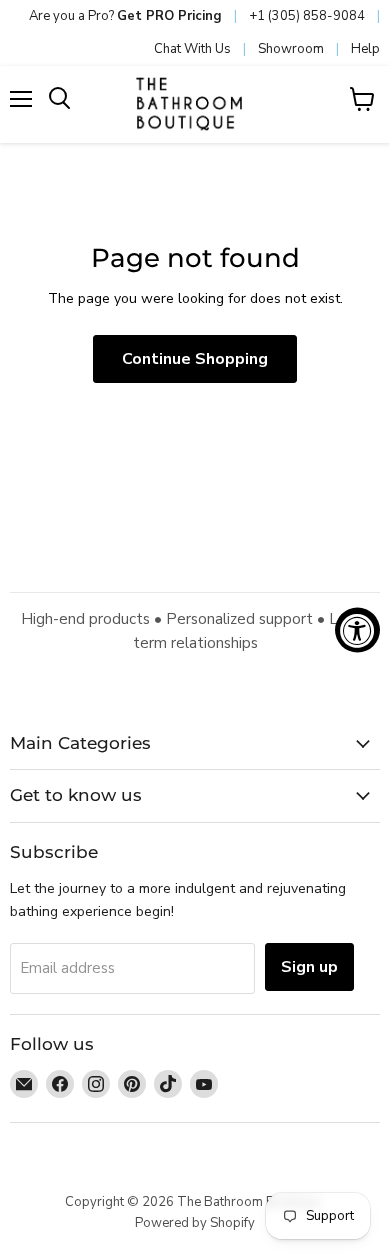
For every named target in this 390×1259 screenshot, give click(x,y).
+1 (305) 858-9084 (307, 16)
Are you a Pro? (125, 16)
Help (365, 49)
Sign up (309, 967)
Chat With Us (192, 49)
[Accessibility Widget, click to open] (357, 629)
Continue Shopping (195, 359)
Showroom (291, 49)
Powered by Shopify (195, 1223)
